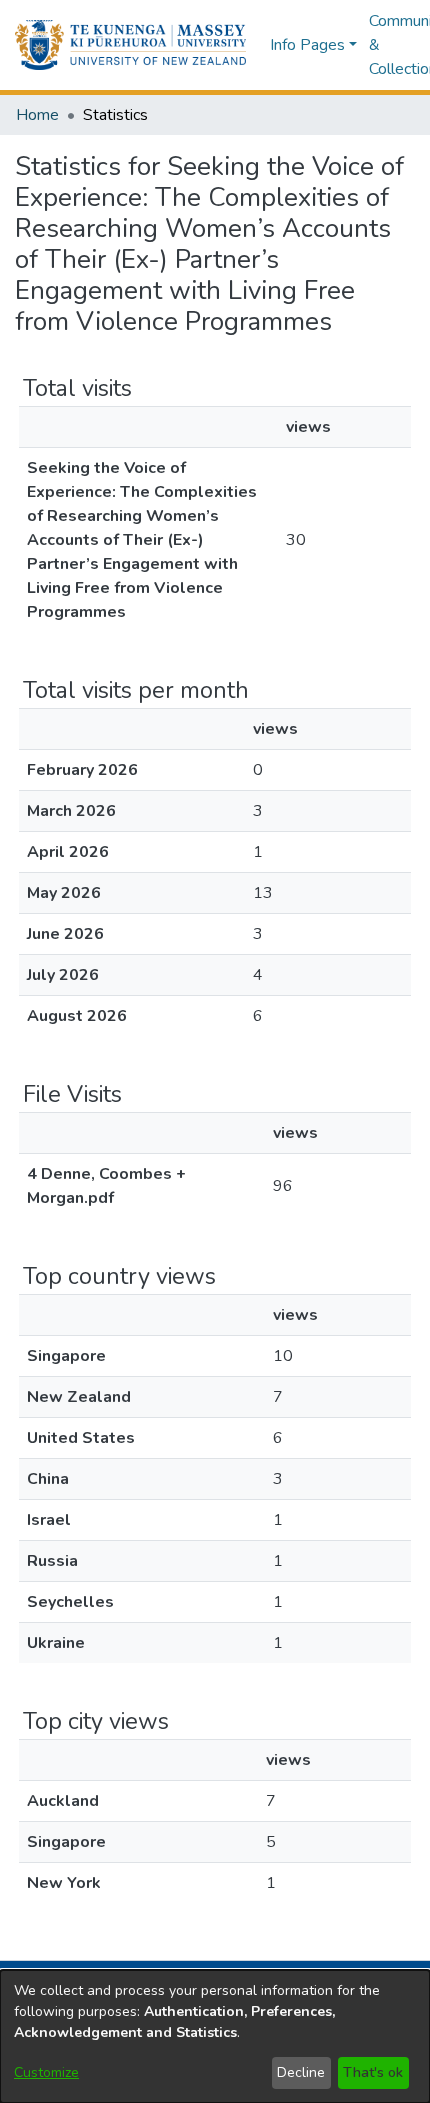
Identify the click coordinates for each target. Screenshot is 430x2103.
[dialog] (215, 2036)
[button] (130, 45)
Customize (46, 2072)
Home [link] (37, 115)
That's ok (373, 2072)
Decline (301, 2072)
